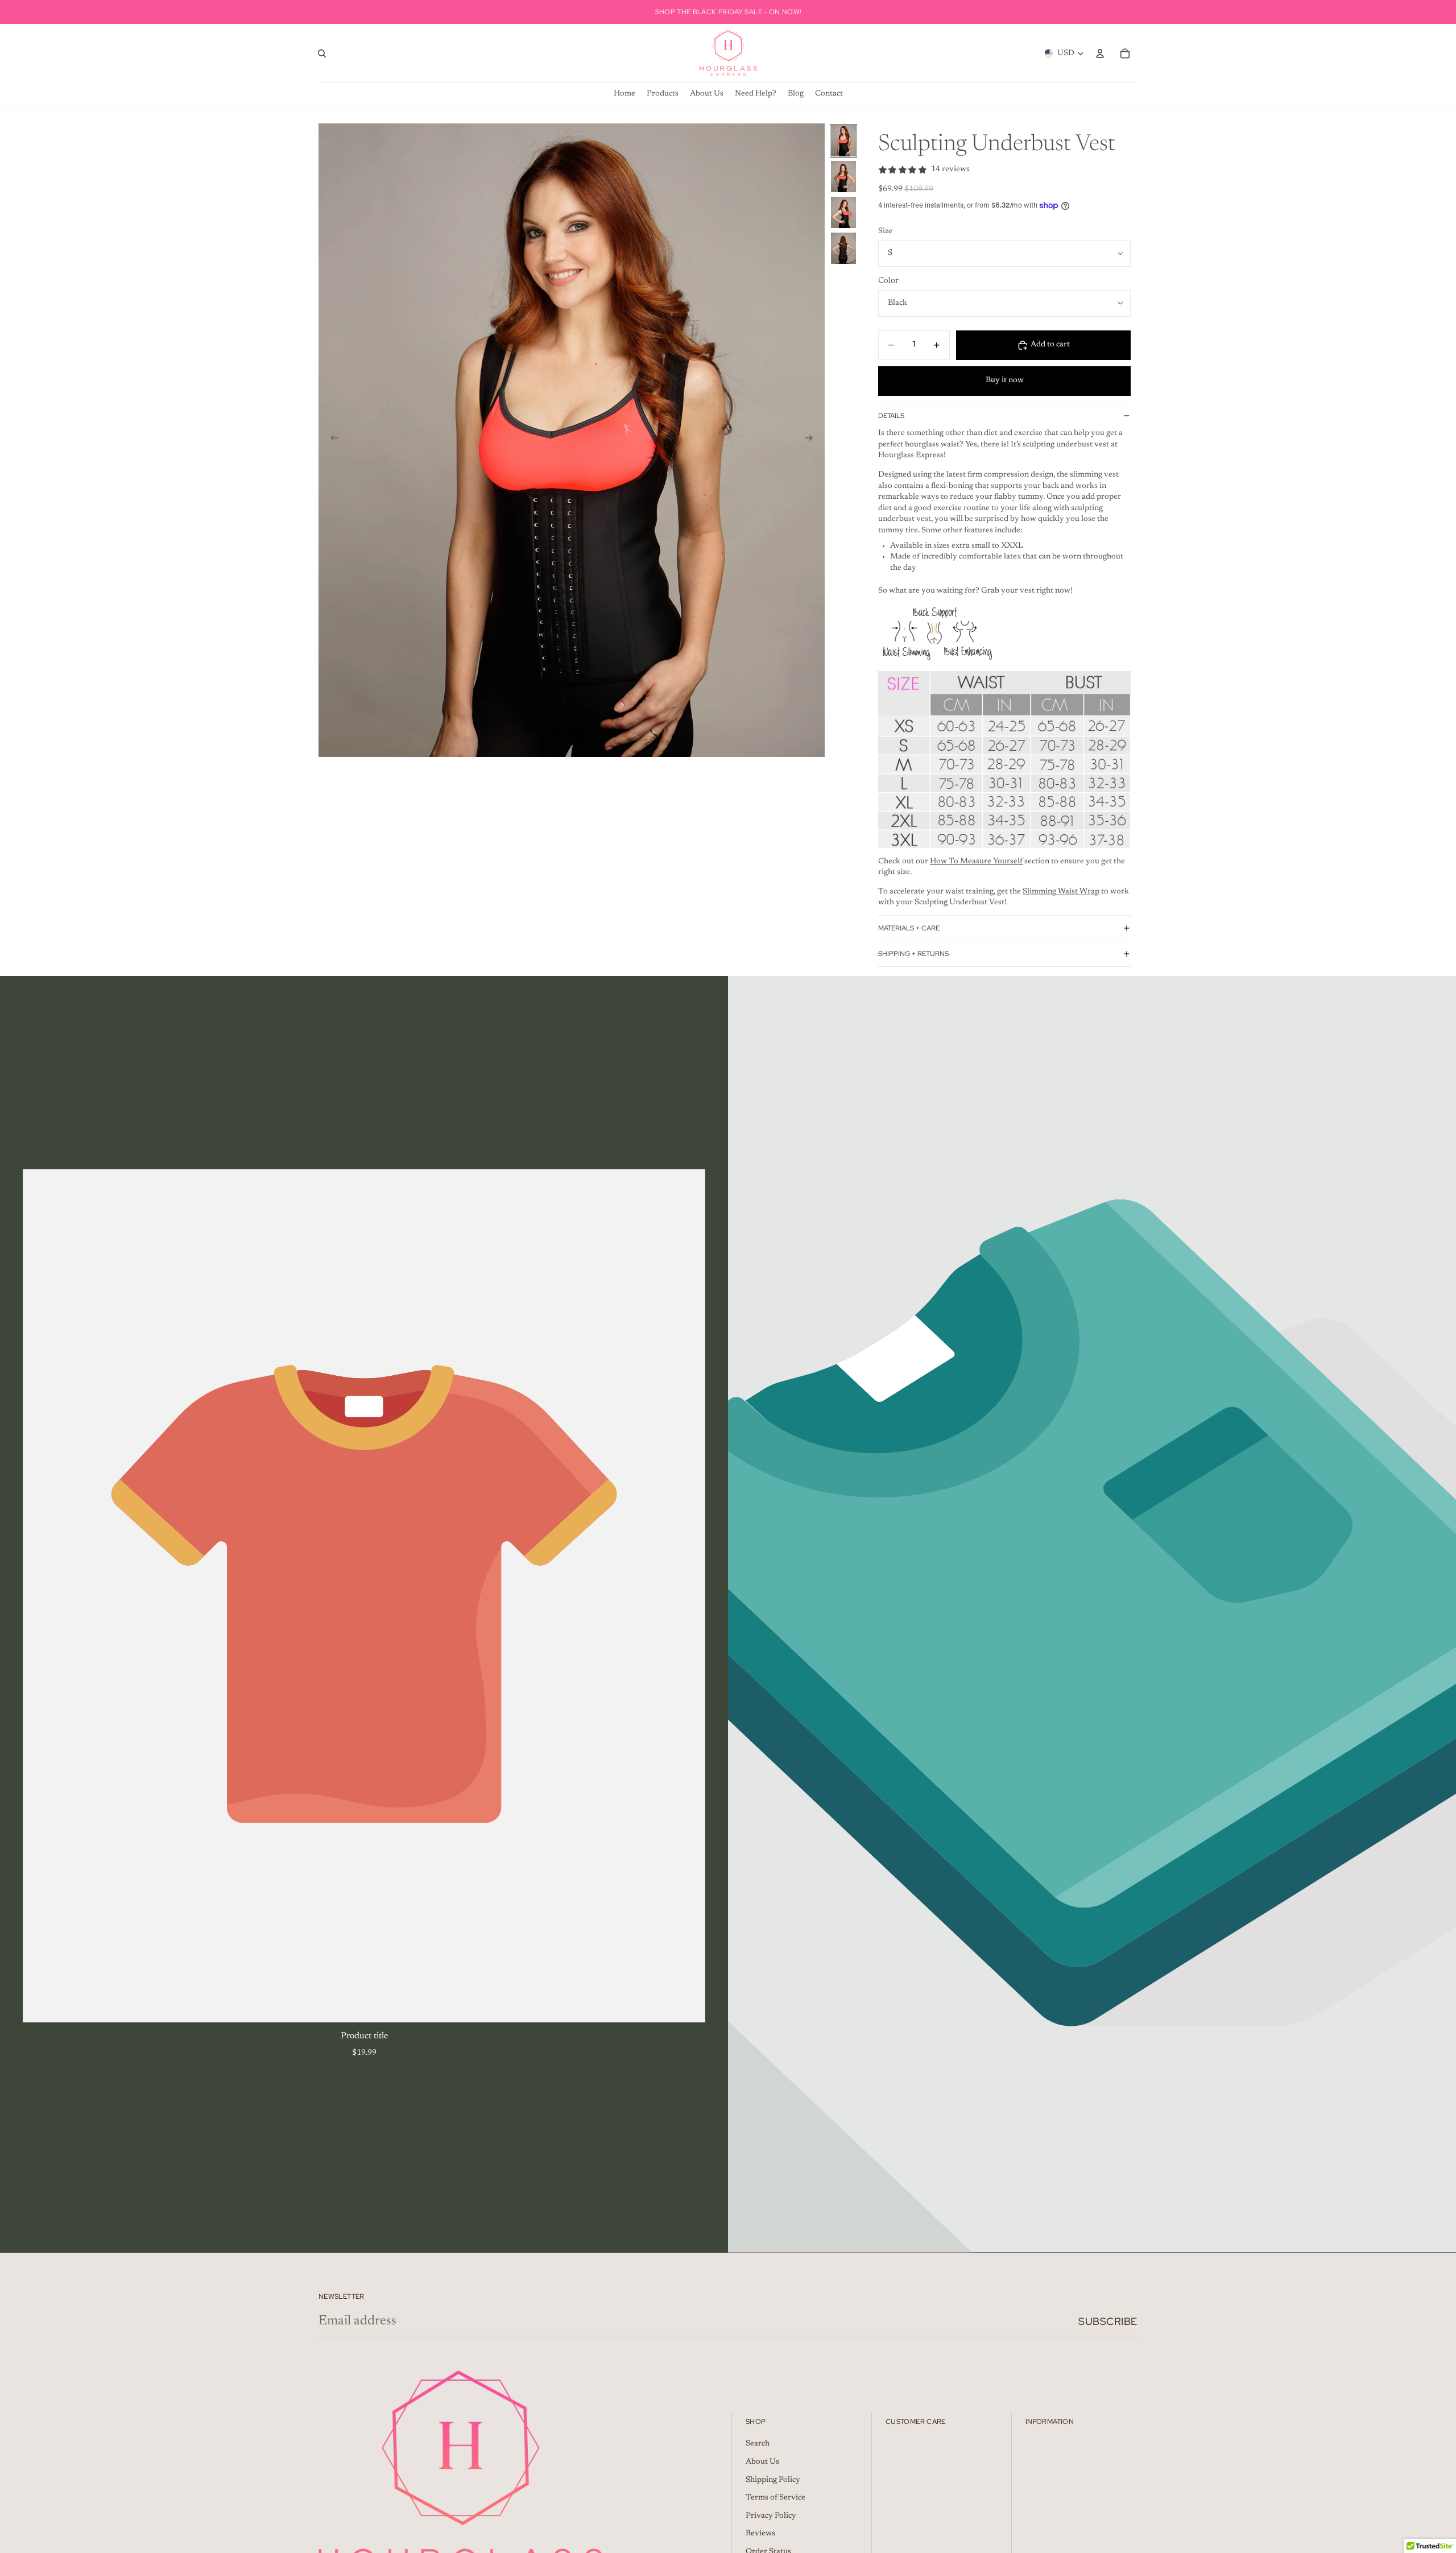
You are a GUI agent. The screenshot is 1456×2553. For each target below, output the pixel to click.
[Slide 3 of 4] (843, 212)
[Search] (322, 53)
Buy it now (1005, 380)
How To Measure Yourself (976, 862)
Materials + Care (909, 928)
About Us (762, 2463)
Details (891, 416)
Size (885, 231)
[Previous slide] (331, 440)
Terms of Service (775, 2498)
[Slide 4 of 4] (843, 248)
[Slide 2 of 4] (843, 177)
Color (888, 281)
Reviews (760, 2534)
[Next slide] (812, 440)
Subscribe (1108, 2321)
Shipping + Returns (913, 954)
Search (758, 2444)
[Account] (1100, 53)
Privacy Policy (771, 2516)
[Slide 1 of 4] (843, 141)
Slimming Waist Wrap (1061, 892)
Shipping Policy (773, 2480)
